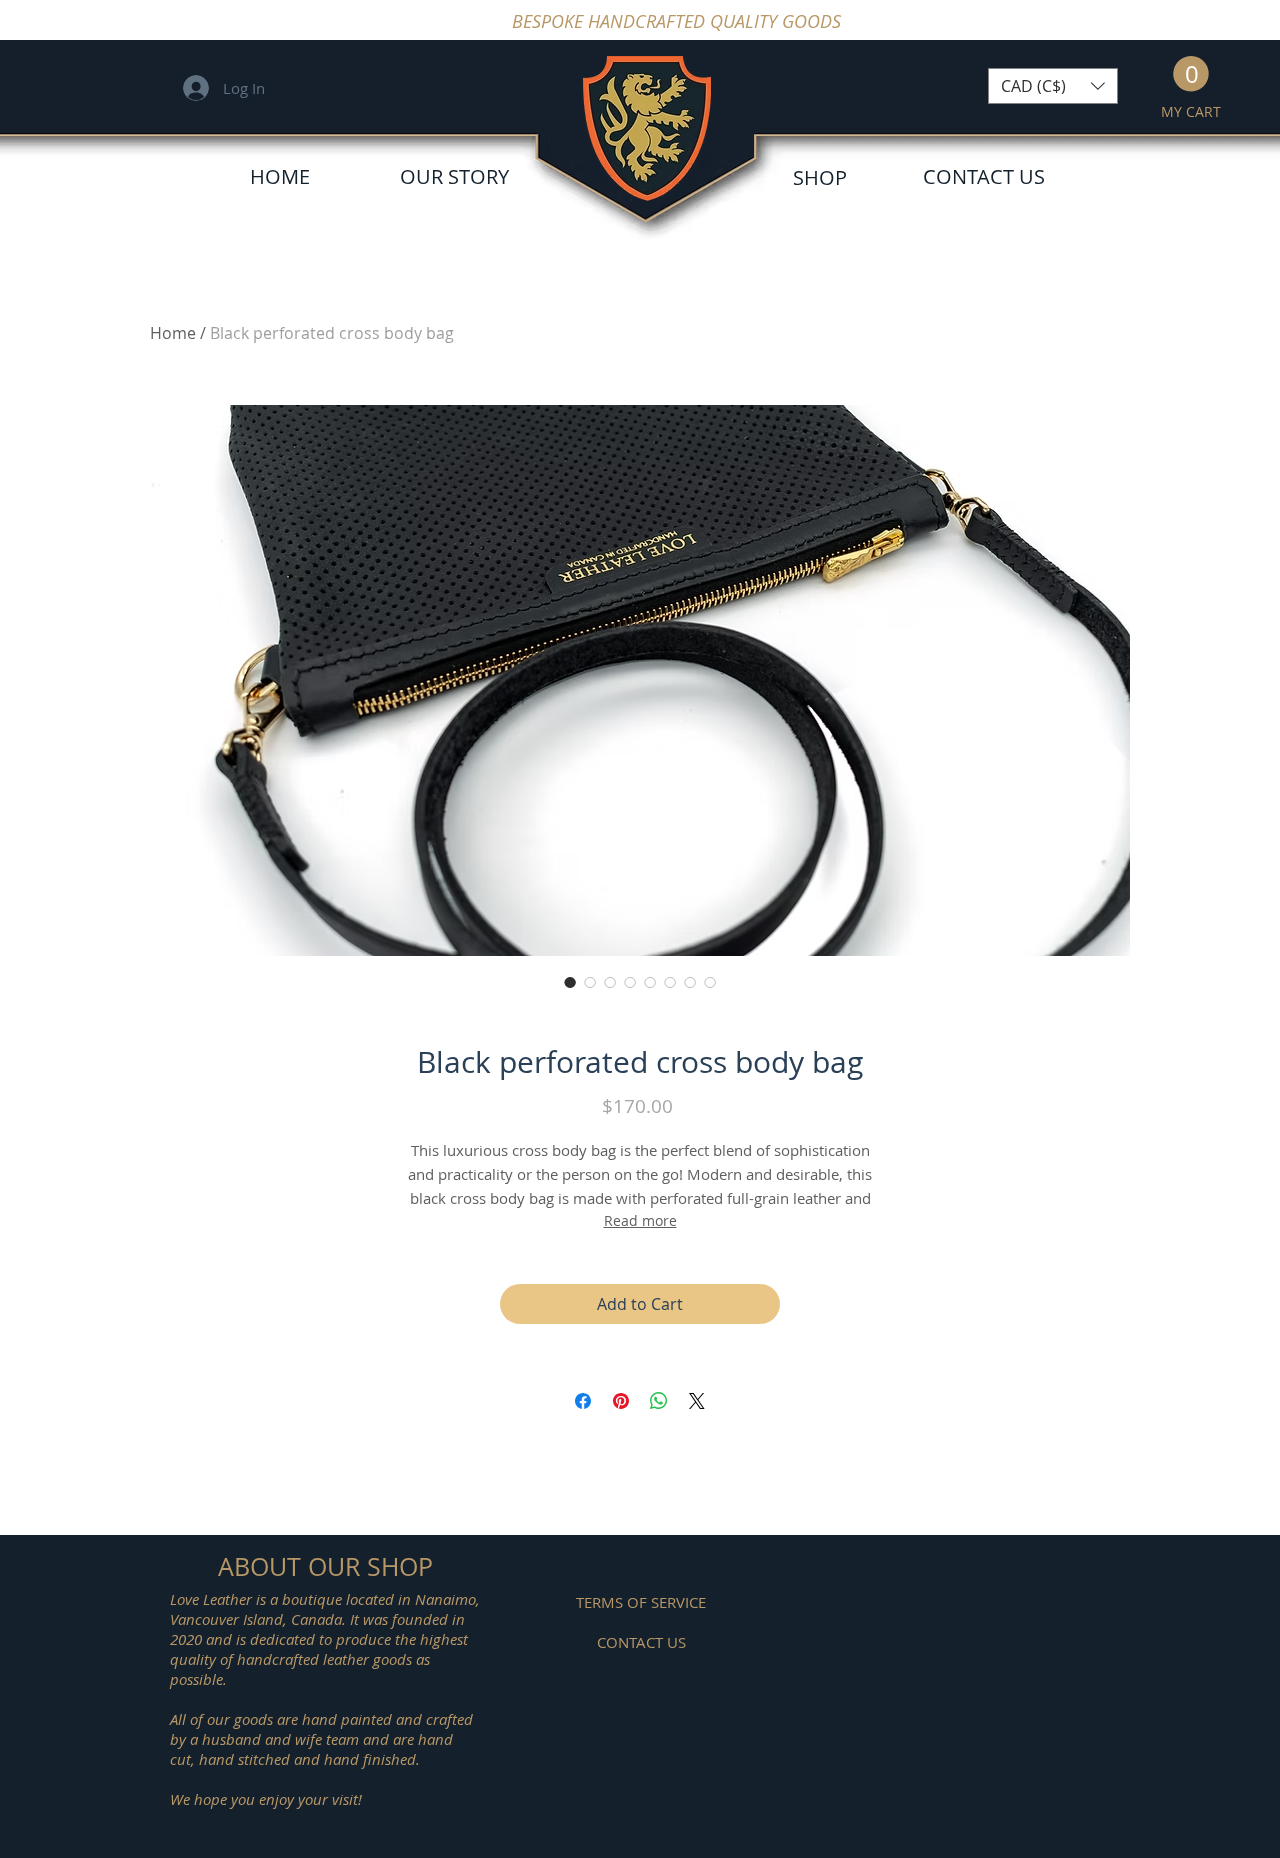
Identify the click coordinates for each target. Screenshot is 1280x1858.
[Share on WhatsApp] (659, 1401)
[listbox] (1053, 86)
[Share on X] (697, 1401)
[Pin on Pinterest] (621, 1401)
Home (173, 333)
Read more (640, 1220)
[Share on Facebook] (583, 1401)
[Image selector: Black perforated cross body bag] (570, 982)
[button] (1053, 86)
